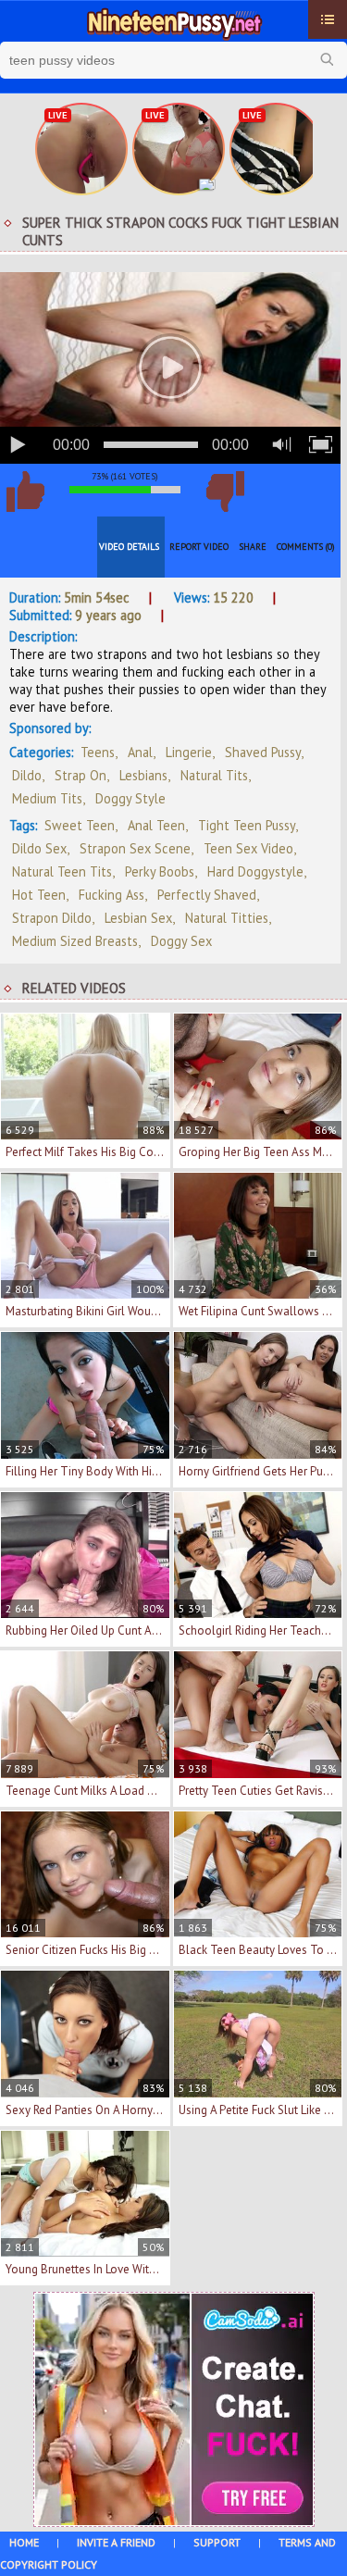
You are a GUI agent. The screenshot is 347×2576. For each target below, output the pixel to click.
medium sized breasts (75, 941)
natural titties (227, 918)
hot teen (39, 895)
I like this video (25, 492)
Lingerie (189, 752)
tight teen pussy (247, 825)
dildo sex (39, 848)
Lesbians (143, 775)
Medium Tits (47, 798)
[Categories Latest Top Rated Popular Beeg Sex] (328, 19)
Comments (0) (306, 547)
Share (253, 547)
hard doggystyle (255, 871)
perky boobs (160, 871)
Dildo (27, 775)
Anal (140, 752)
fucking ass (112, 895)
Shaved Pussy (263, 752)
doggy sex (181, 941)
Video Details (129, 547)
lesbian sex (138, 918)
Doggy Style (130, 798)
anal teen (156, 825)
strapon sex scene (135, 848)
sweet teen (80, 825)
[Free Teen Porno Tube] (173, 21)
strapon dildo (52, 918)
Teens (98, 752)
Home (24, 2542)
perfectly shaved (207, 895)
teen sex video (248, 848)
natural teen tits (62, 871)
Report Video (199, 547)
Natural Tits (214, 775)
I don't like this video (225, 492)
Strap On (81, 775)
